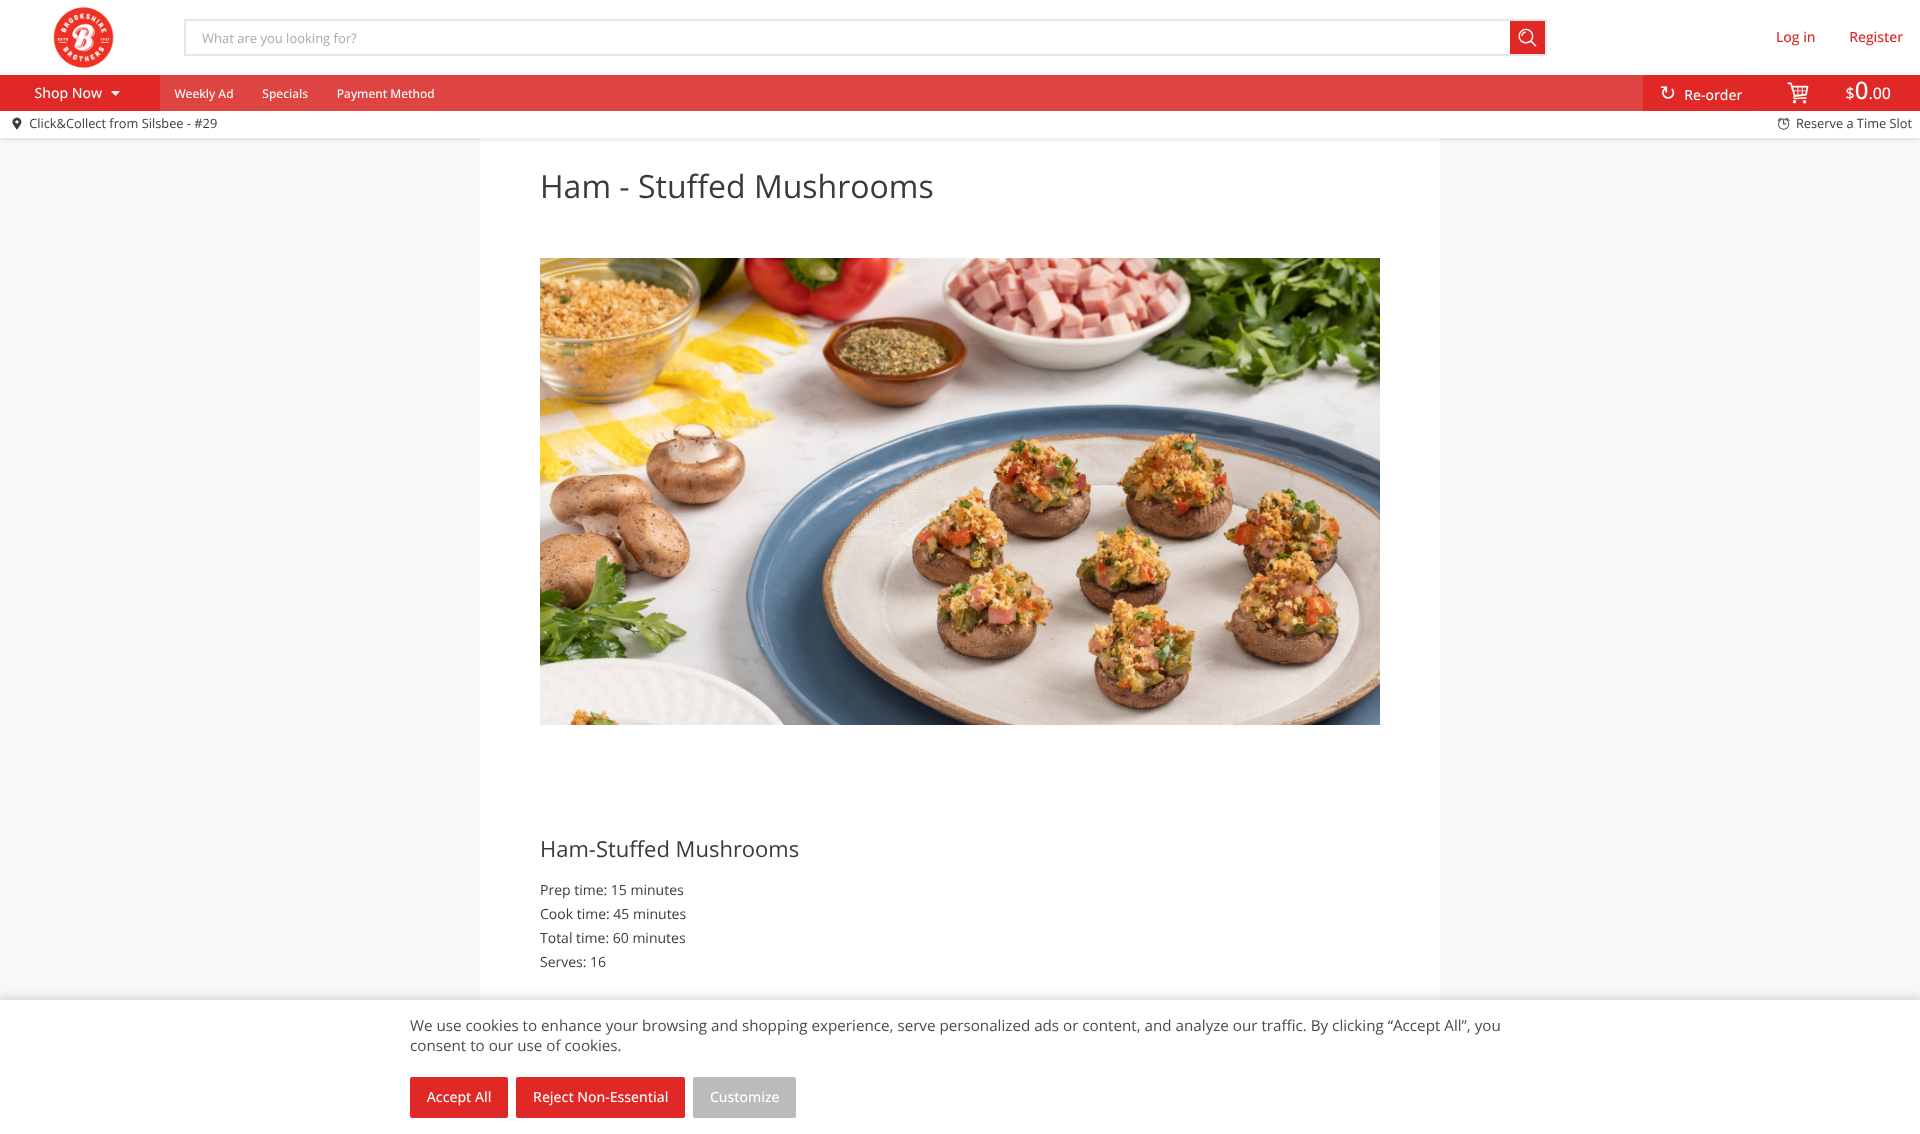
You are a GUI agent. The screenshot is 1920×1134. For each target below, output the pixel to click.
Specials (285, 93)
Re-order (1713, 95)
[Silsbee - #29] (83, 37)
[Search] (1528, 37)
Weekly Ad (203, 93)
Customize (745, 1097)
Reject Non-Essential (600, 1097)
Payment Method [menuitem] (386, 93)
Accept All (459, 1097)
